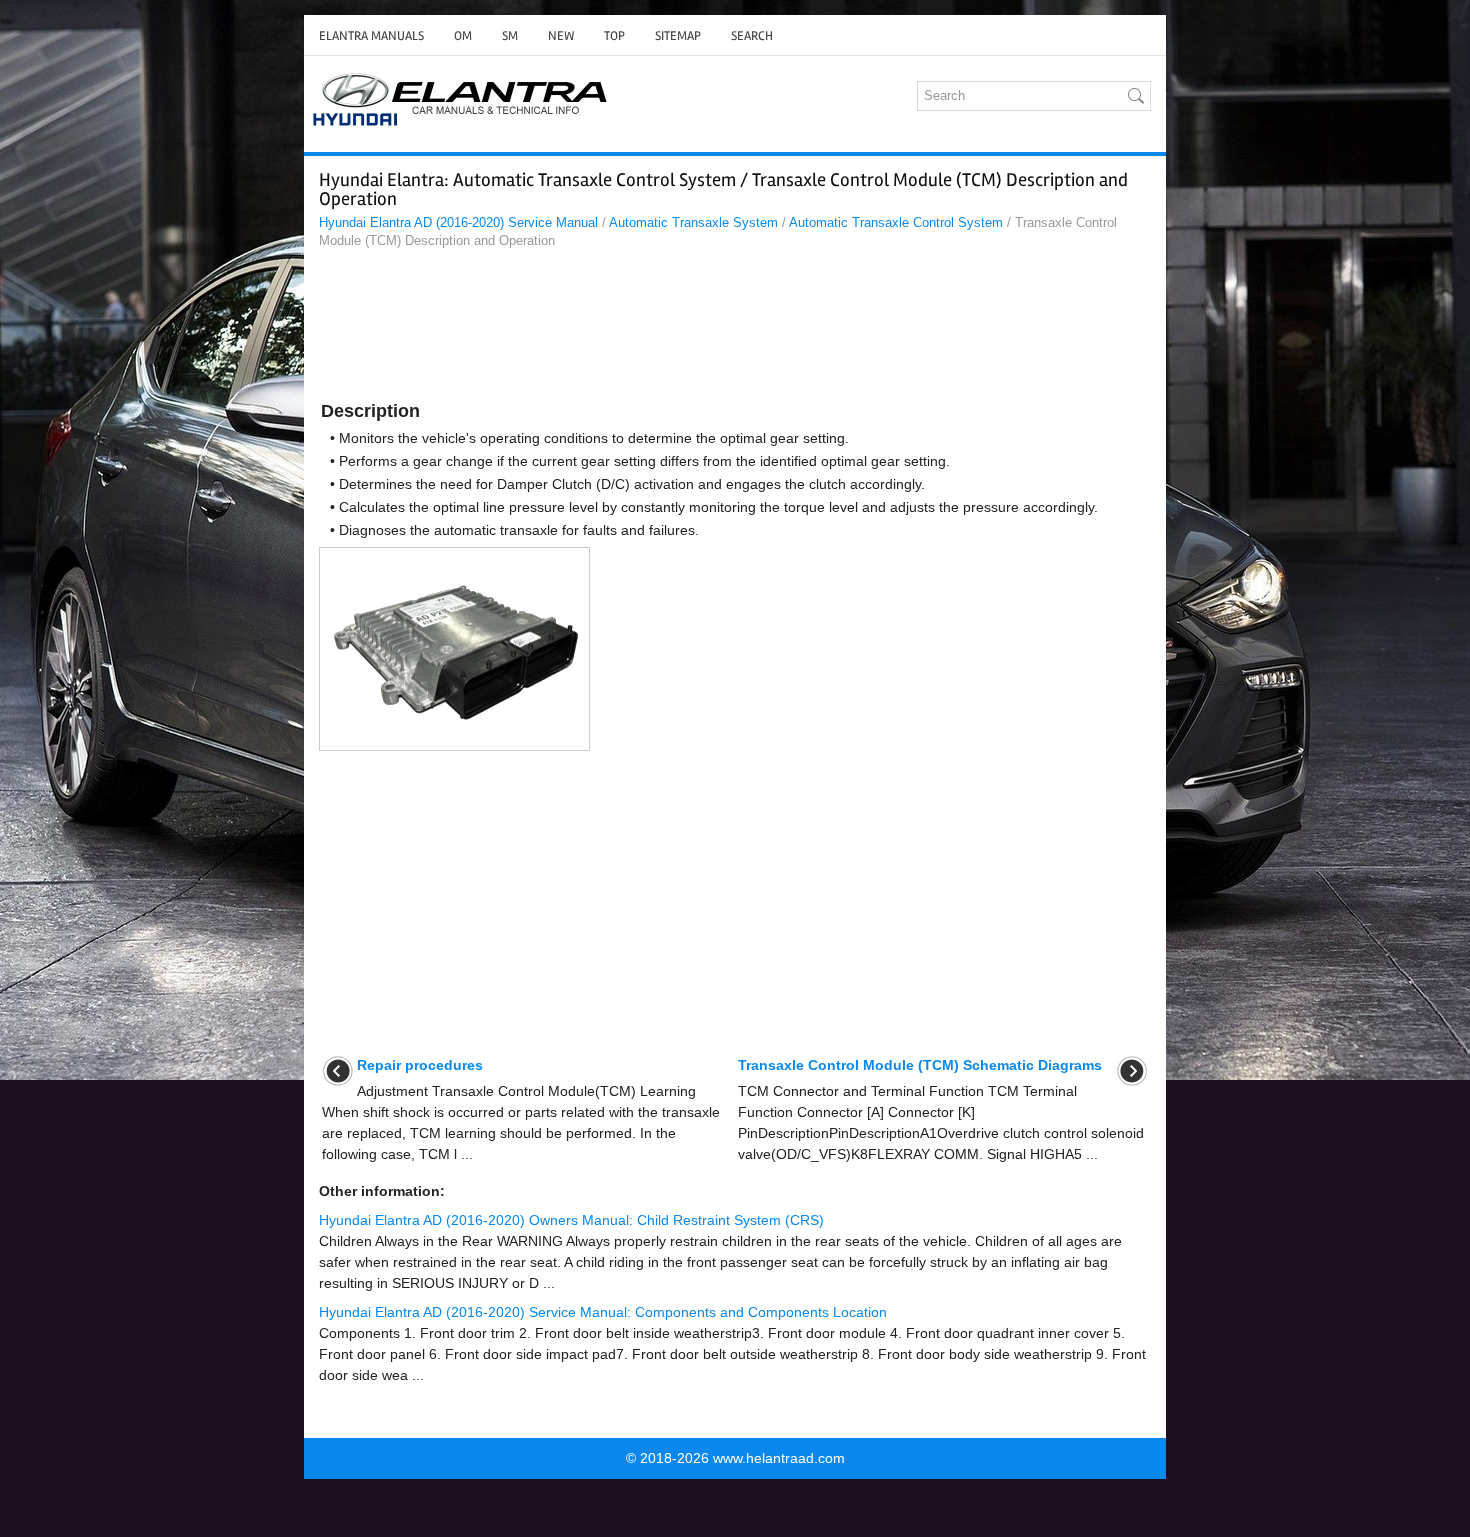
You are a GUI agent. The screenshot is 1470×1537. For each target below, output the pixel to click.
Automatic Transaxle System (693, 222)
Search (752, 36)
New (561, 36)
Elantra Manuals (371, 36)
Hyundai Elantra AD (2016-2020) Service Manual (458, 222)
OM (463, 36)
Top (614, 36)
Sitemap (678, 36)
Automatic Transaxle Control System (896, 222)
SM (510, 36)
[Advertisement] (735, 328)
